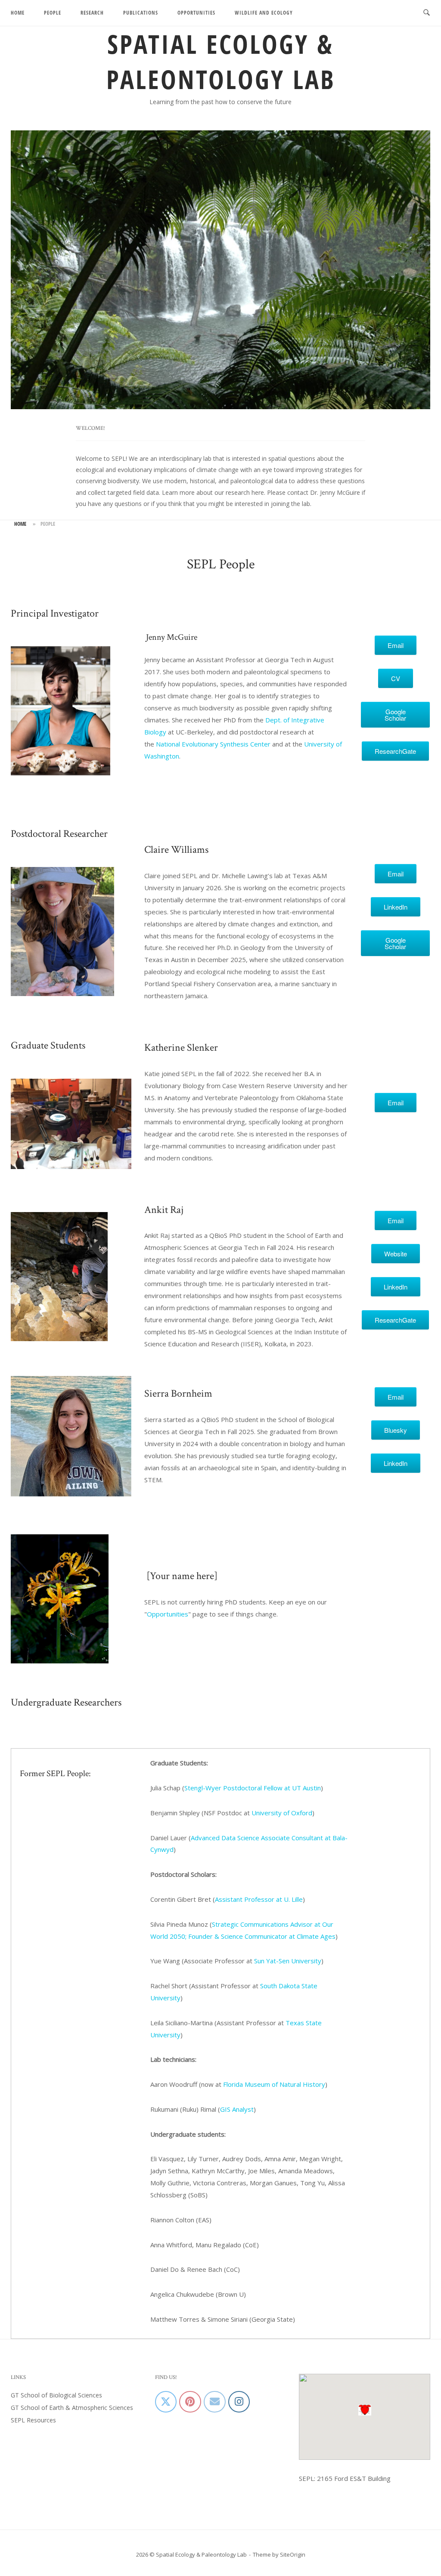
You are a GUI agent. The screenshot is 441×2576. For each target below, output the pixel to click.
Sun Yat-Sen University (288, 1961)
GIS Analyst (237, 2109)
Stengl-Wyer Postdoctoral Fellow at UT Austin (253, 1788)
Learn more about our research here (213, 492)
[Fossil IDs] (190, 2402)
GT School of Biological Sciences (56, 2395)
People (53, 13)
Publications (141, 13)
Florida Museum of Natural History (274, 2084)
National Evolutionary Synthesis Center (213, 744)
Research (92, 13)
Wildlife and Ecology (264, 13)
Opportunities (196, 13)
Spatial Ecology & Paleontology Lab (221, 62)
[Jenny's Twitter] (166, 2402)
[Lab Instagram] (239, 2402)
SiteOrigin (293, 2554)
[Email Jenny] (214, 2402)
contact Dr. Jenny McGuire (324, 492)
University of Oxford (282, 1813)
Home (18, 13)
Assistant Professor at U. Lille (259, 1899)
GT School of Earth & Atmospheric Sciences (72, 2408)
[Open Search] (427, 13)
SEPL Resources (33, 2420)
